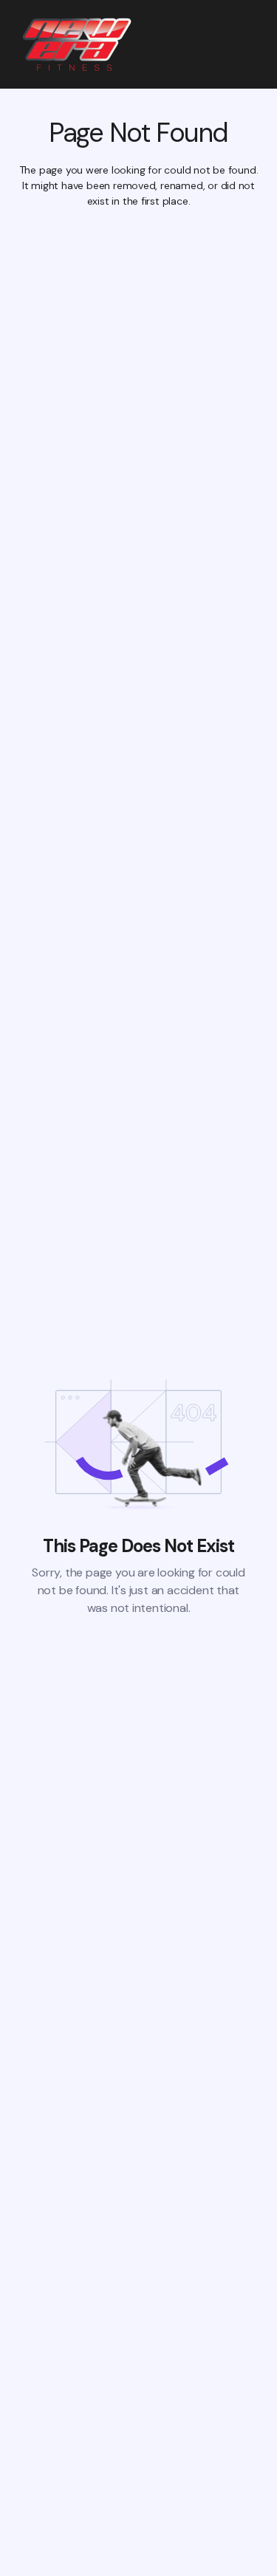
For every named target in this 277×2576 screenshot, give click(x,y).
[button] (251, 44)
